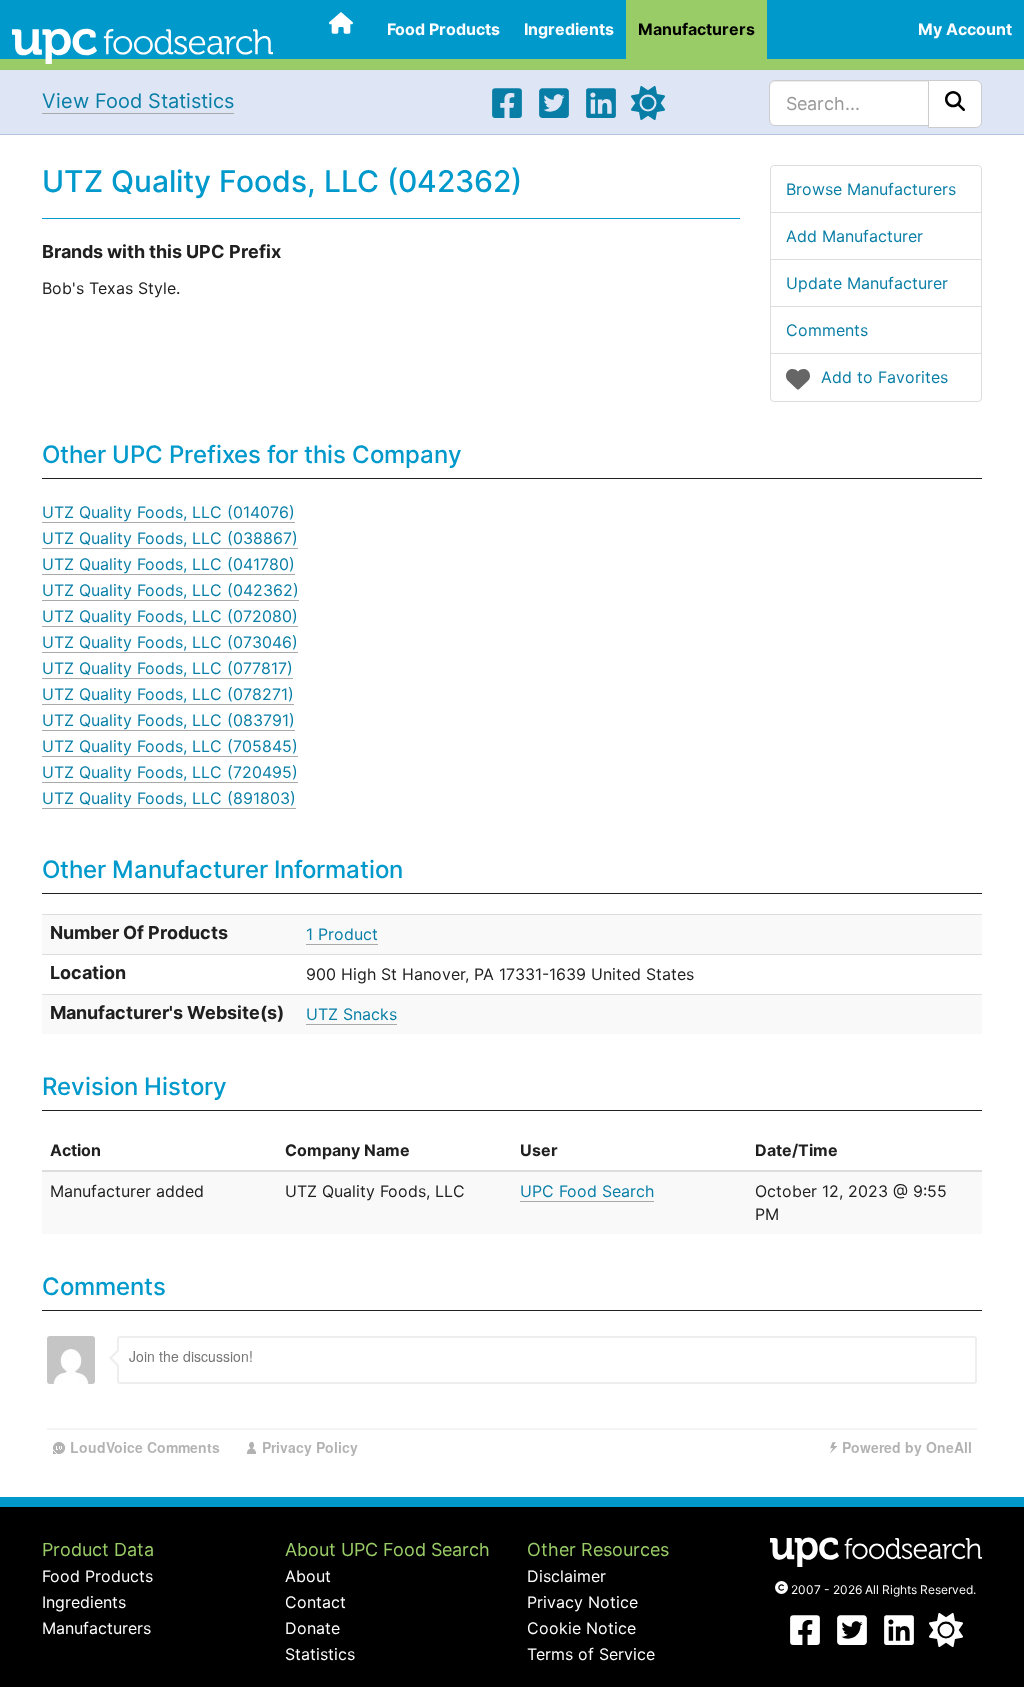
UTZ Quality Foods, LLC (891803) (169, 798)
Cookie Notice (581, 1628)
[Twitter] (554, 114)
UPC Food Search (587, 1191)
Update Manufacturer (867, 283)
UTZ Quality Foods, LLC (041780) (168, 564)
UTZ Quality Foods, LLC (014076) (168, 512)
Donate (312, 1628)
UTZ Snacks (351, 1014)
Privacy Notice (582, 1602)
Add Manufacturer (854, 236)
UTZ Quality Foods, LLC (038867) (170, 538)
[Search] (955, 104)
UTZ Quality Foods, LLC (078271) (168, 694)
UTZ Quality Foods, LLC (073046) (170, 642)
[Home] (142, 44)
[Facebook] (507, 114)
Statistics (320, 1654)
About (308, 1576)
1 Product (342, 934)
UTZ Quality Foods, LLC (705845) (170, 746)
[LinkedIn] (601, 114)
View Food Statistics (138, 101)
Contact (315, 1602)
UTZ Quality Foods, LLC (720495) (170, 772)
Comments (827, 330)
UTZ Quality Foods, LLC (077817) (167, 668)
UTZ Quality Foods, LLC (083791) (168, 720)
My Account (965, 29)
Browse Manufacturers (871, 189)
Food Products (443, 29)
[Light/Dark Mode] (648, 114)
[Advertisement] (714, 639)
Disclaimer (566, 1576)
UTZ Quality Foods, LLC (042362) (170, 590)
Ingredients (569, 29)
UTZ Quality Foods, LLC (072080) (170, 616)
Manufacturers (696, 29)
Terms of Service (591, 1654)
